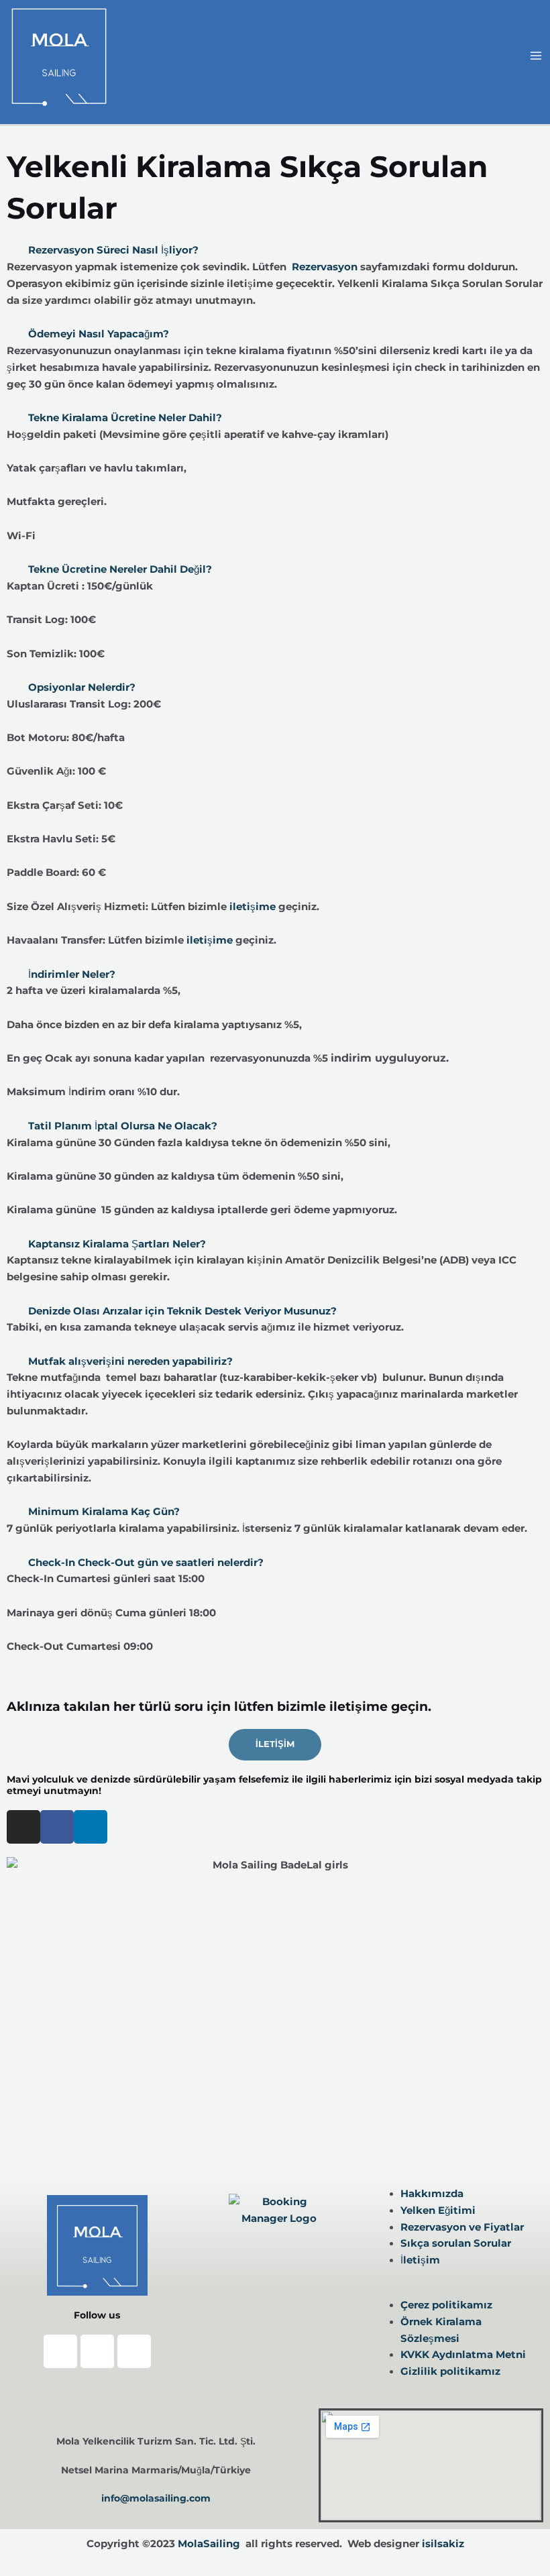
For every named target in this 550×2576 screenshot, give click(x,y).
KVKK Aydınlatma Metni (463, 2355)
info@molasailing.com (156, 2498)
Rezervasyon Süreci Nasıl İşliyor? (113, 250)
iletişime (253, 907)
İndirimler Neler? (72, 974)
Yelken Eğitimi (438, 2210)
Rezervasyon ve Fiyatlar (462, 2227)
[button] (275, 250)
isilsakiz (443, 2544)
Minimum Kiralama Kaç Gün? (104, 1512)
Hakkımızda (432, 2194)
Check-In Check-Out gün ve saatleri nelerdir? (146, 1563)
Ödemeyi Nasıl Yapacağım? (99, 334)
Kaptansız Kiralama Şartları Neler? (117, 1244)
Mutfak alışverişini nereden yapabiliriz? (130, 1361)
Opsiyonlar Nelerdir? (82, 687)
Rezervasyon (325, 267)
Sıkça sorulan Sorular (456, 2243)
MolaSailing (209, 2544)
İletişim (420, 2260)
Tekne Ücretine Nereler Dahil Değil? (120, 569)
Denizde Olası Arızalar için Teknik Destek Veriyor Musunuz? (182, 1311)
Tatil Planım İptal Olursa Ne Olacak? (123, 1126)
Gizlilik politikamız (450, 2371)
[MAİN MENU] (536, 56)
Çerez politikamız (446, 2305)
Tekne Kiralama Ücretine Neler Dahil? (125, 418)
